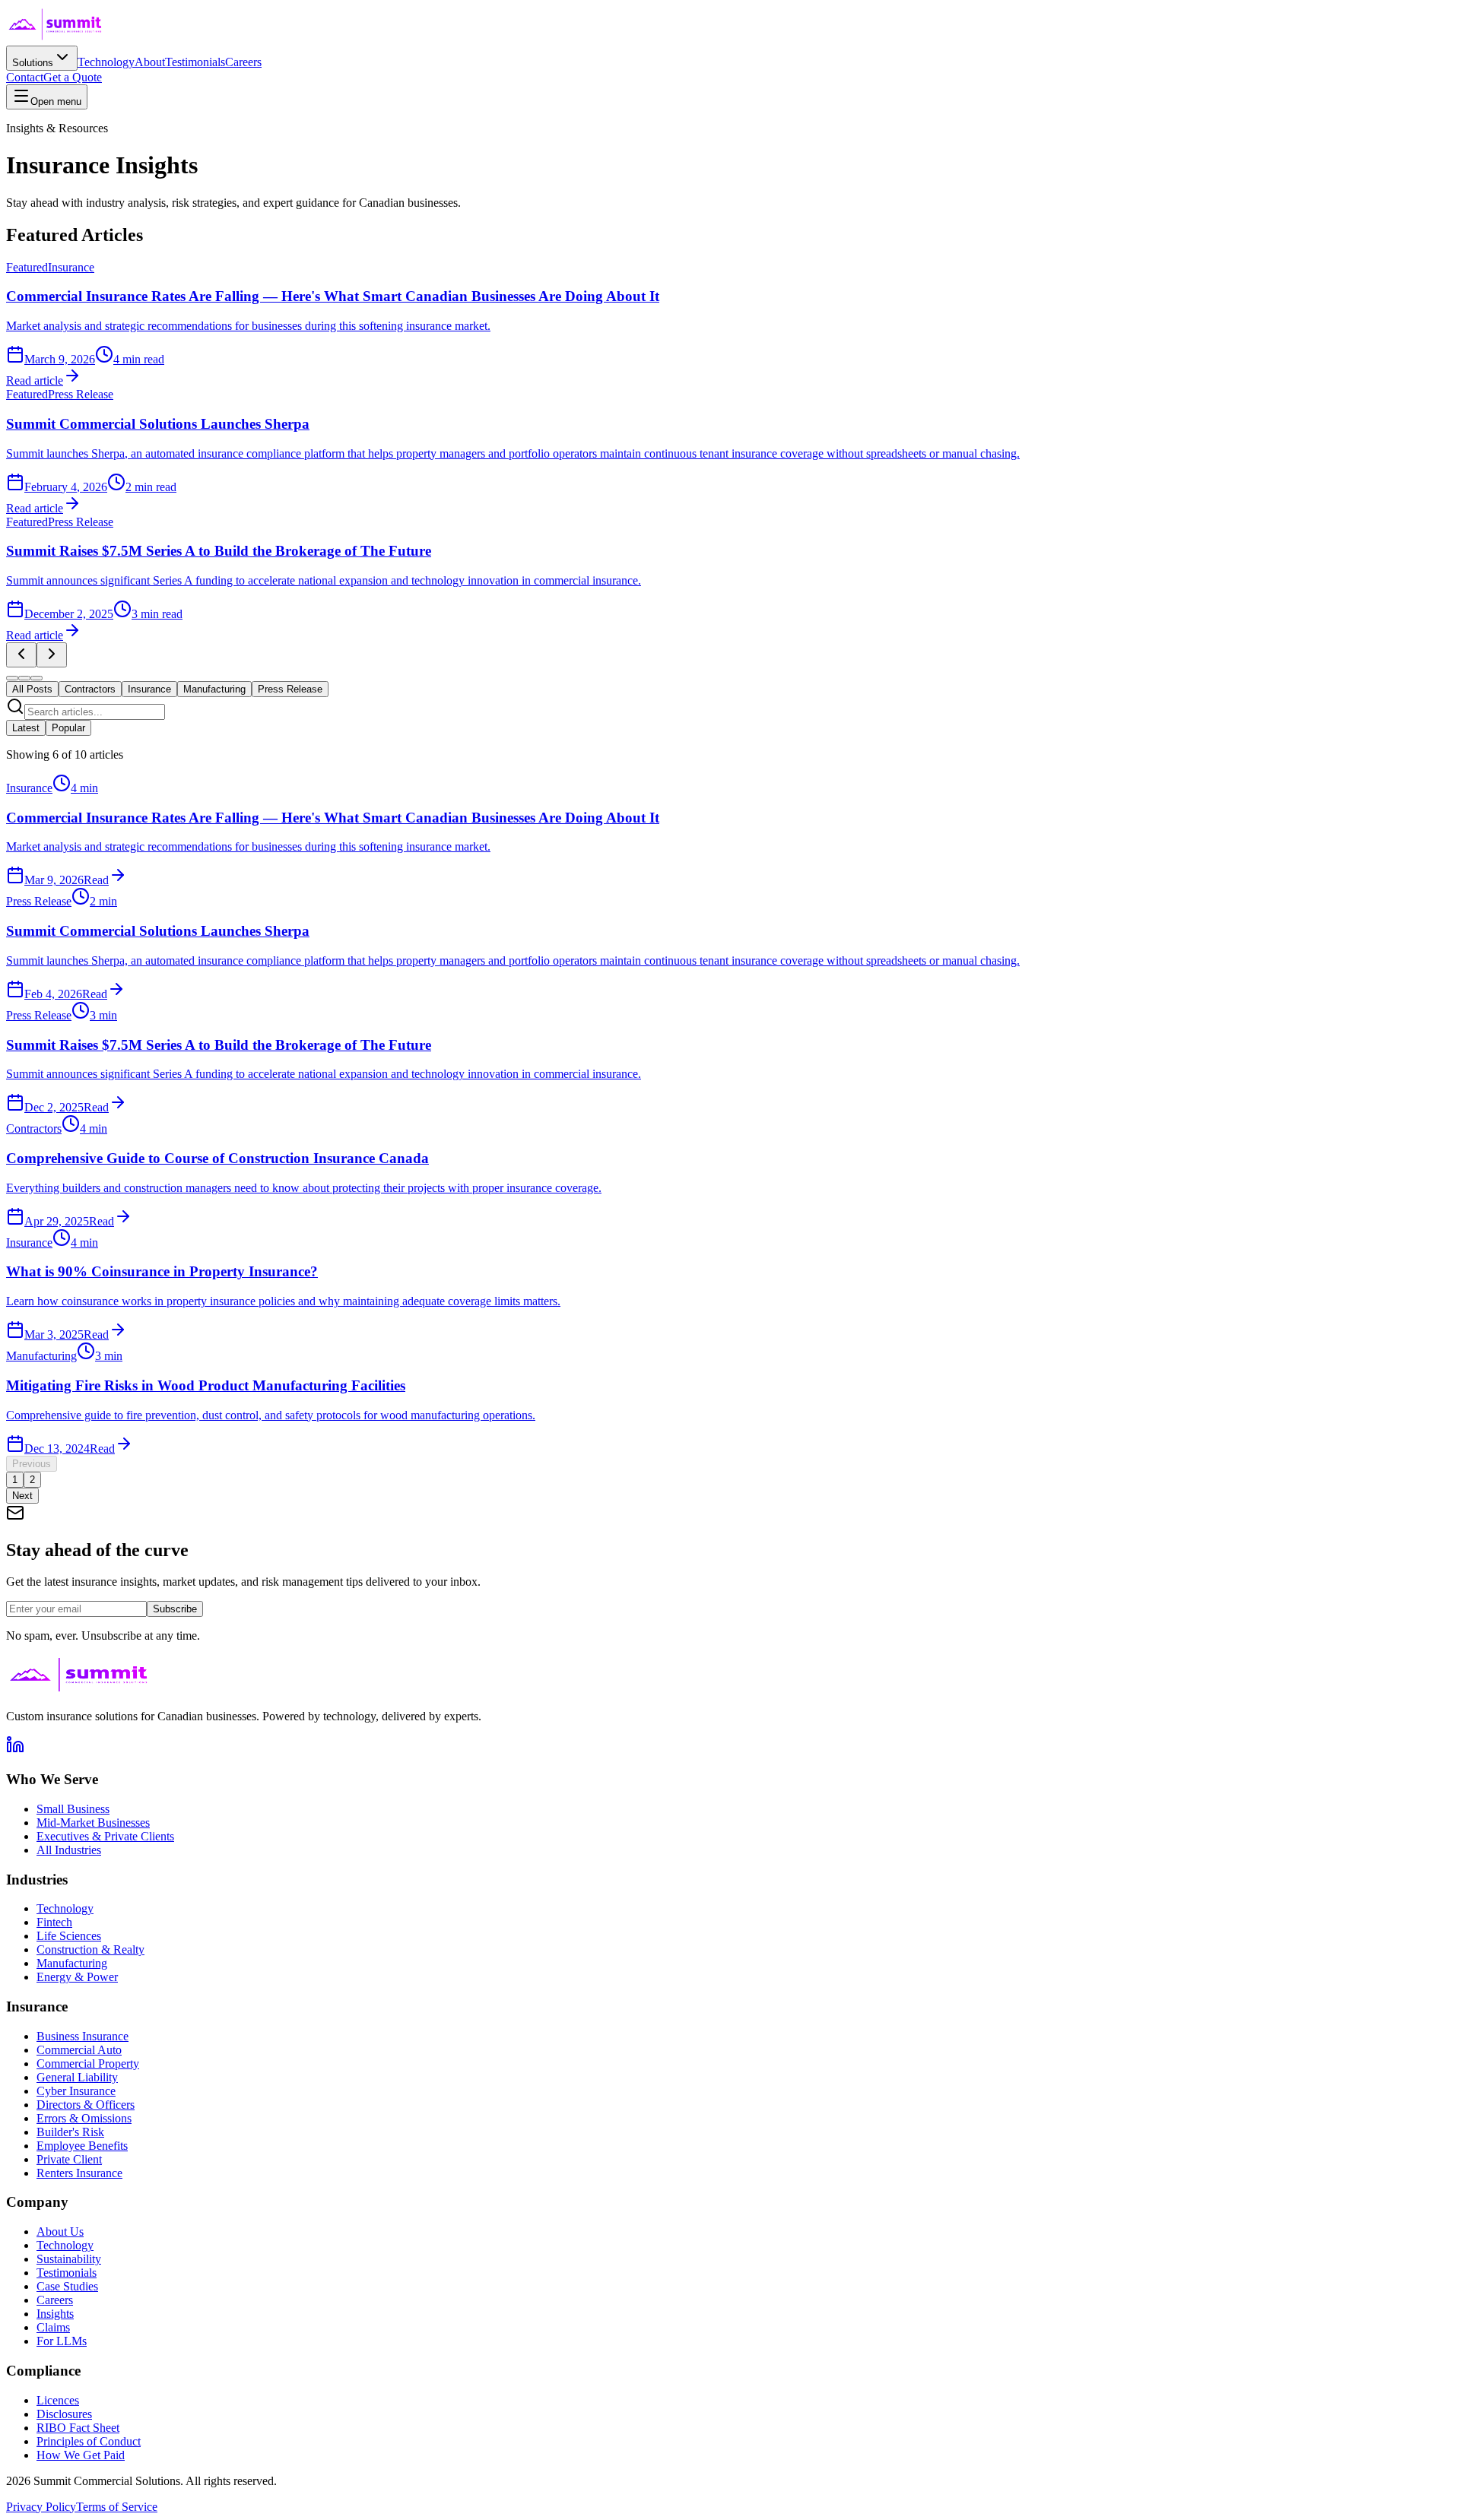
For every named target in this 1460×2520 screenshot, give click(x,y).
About (150, 62)
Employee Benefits (82, 2146)
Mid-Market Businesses (93, 1823)
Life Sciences (69, 1936)
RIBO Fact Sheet (78, 2428)
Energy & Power (77, 1977)
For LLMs (62, 2341)
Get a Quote (73, 77)
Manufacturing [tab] (214, 689)
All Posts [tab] (32, 689)
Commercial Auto (79, 2050)
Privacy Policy (41, 2507)
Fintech (54, 1922)
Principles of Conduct (89, 2441)
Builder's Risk (70, 2132)
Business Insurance (83, 2036)
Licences (58, 2400)
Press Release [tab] (290, 689)
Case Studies (67, 2286)
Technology (106, 62)
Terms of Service (117, 2507)
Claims (53, 2327)
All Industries (69, 1850)
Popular (68, 728)
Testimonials (195, 62)
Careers (243, 62)
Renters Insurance (79, 2173)
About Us (60, 2232)
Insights (55, 2314)
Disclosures (64, 2414)
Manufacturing (72, 1963)
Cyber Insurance (76, 2091)
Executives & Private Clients (105, 1836)
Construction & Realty (90, 1949)
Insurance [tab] (149, 689)
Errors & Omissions (84, 2118)
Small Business (73, 1809)
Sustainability (69, 2259)
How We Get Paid (81, 2455)
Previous (32, 1464)
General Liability (77, 2077)
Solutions (33, 63)
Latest (26, 728)
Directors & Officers (86, 2105)
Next (22, 1496)
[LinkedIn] (15, 1750)
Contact (25, 77)
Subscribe (175, 1609)
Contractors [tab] (90, 689)
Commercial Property (88, 2064)
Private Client (69, 2159)
